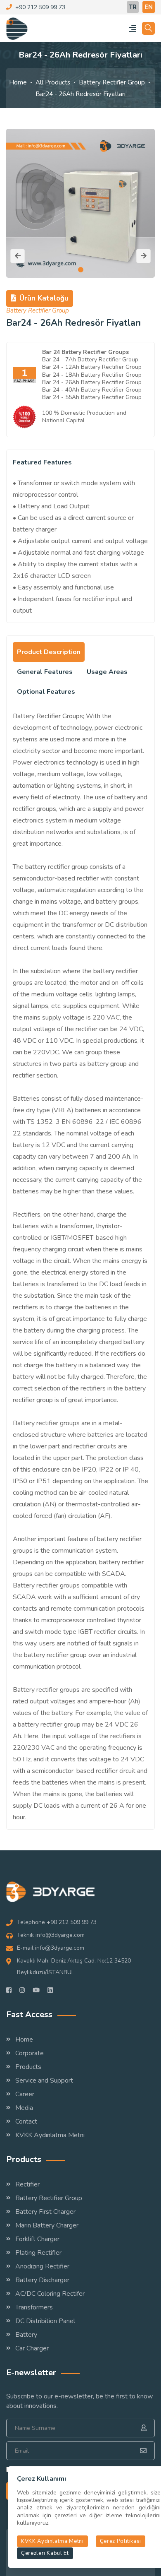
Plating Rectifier (38, 2253)
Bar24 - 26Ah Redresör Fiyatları (80, 94)
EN (149, 7)
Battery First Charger (45, 2212)
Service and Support (44, 2081)
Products (28, 2067)
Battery (26, 2335)
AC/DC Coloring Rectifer (50, 2294)
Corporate (30, 2053)
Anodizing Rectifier (42, 2266)
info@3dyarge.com (60, 1935)
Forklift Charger (37, 2239)
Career (25, 2094)
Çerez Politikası (121, 2541)
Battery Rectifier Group (112, 82)
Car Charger (32, 2348)
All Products (53, 82)
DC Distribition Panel (45, 2321)
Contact (26, 2121)
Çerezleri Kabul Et (45, 2553)
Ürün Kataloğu (44, 298)
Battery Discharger (42, 2280)
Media (24, 2108)
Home (18, 82)
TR (133, 7)
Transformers (34, 2307)
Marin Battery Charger (47, 2225)
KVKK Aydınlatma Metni (50, 2135)
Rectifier (27, 2184)
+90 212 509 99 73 (40, 7)
